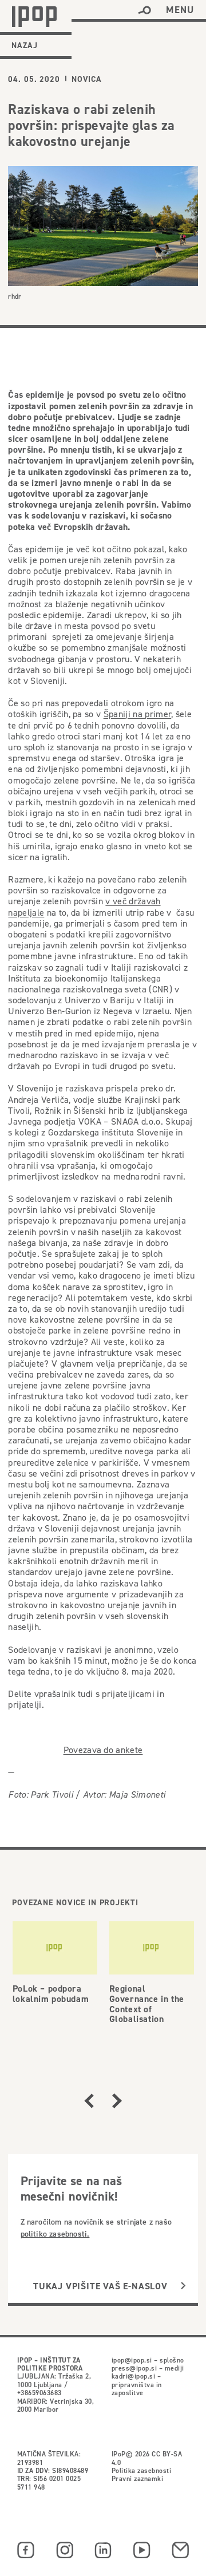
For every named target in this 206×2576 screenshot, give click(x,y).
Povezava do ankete (103, 1750)
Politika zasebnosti (141, 2470)
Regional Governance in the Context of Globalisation (147, 2004)
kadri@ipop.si (133, 2376)
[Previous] (89, 2101)
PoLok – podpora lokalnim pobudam (51, 1994)
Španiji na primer (137, 714)
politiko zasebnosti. (55, 2234)
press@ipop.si (134, 2368)
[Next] (117, 2101)
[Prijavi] (183, 2286)
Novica (87, 79)
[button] (144, 10)
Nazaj (25, 45)
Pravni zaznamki (137, 2478)
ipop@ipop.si (132, 2360)
